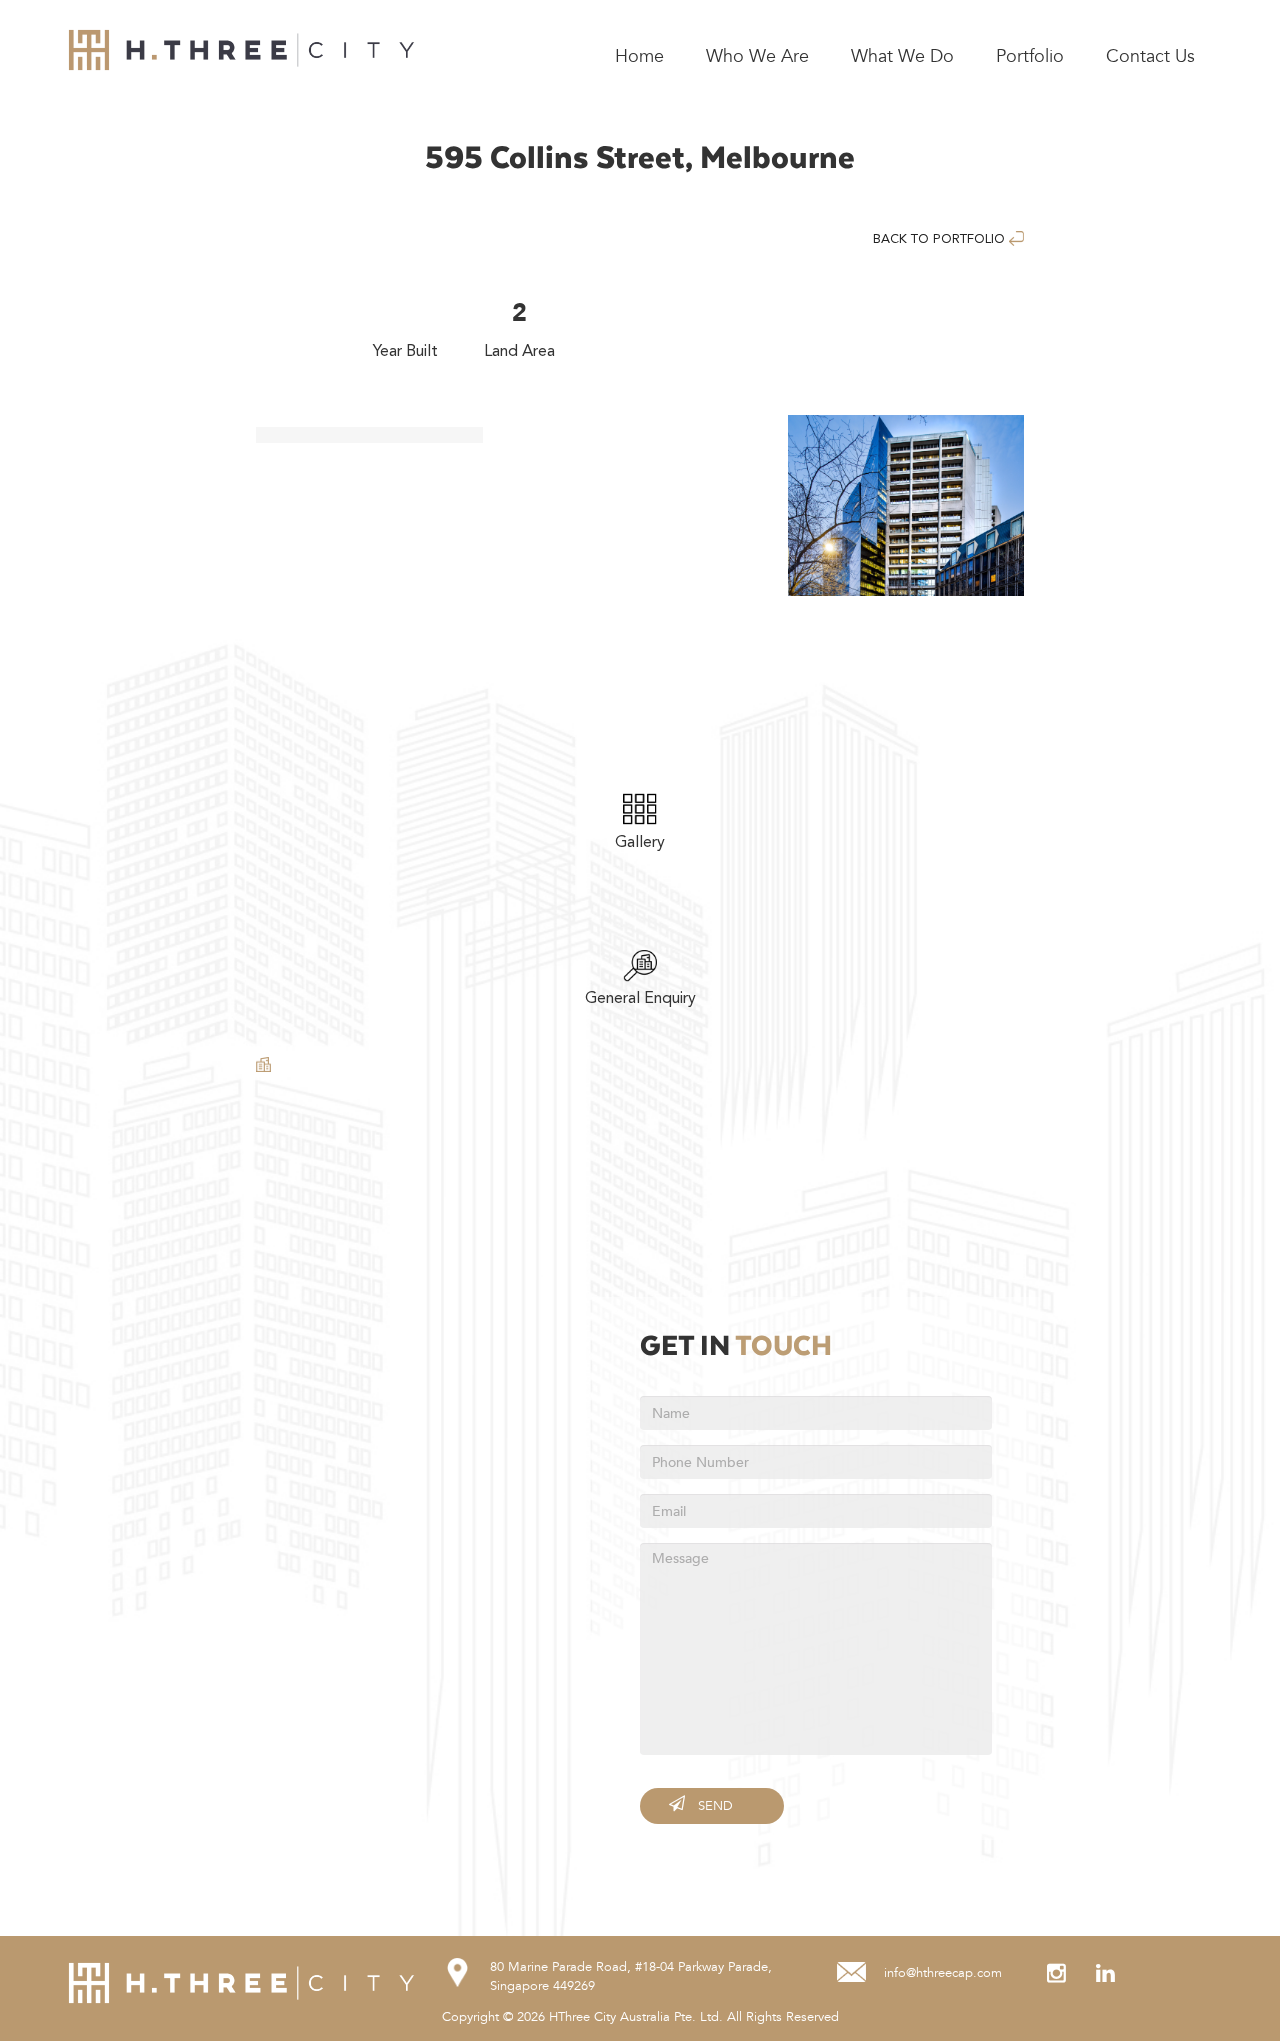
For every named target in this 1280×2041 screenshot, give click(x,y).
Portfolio (1030, 56)
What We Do (902, 56)
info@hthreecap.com (943, 1973)
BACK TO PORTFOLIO (941, 239)
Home (639, 56)
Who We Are (757, 56)
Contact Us (1150, 56)
